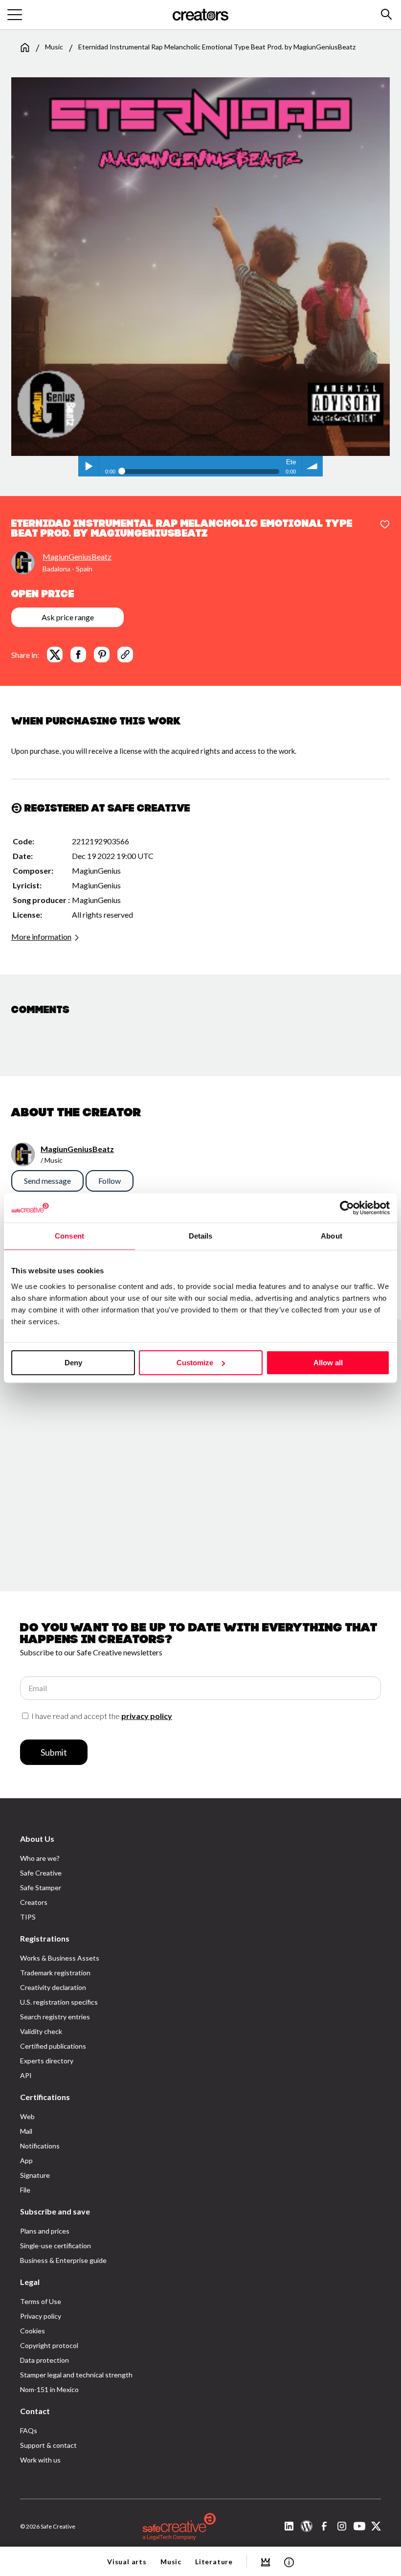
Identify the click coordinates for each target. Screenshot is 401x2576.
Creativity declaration (53, 1987)
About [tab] (332, 1236)
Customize (195, 1363)
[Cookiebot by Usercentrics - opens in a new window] (347, 1208)
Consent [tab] (69, 1236)
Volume (312, 466)
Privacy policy (41, 2316)
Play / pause (89, 466)
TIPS (28, 1917)
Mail (26, 2131)
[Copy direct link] (125, 655)
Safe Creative (41, 1873)
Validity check (41, 2031)
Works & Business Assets (60, 1958)
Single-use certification (56, 2246)
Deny (73, 1363)
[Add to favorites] (385, 525)
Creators (34, 1902)
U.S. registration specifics (59, 2002)
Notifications (40, 2146)
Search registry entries (55, 2017)
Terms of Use (41, 2301)
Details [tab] (201, 1236)
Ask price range (68, 617)
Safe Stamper (41, 1887)
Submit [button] (54, 1752)
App (26, 2160)
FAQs (29, 2430)
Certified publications (53, 2046)
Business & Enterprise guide (63, 2260)
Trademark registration (55, 1973)
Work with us (40, 2460)
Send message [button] (47, 1181)
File (25, 2190)
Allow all (328, 1363)
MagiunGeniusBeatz (77, 556)
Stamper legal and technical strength (76, 2375)
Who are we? (40, 1858)
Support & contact (48, 2445)
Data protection (45, 2360)
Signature (35, 2175)
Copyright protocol (49, 2345)
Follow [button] (110, 1181)
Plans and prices (45, 2231)
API (26, 2075)
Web (27, 2116)
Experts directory (47, 2061)
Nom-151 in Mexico (49, 2389)
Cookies (33, 2331)
